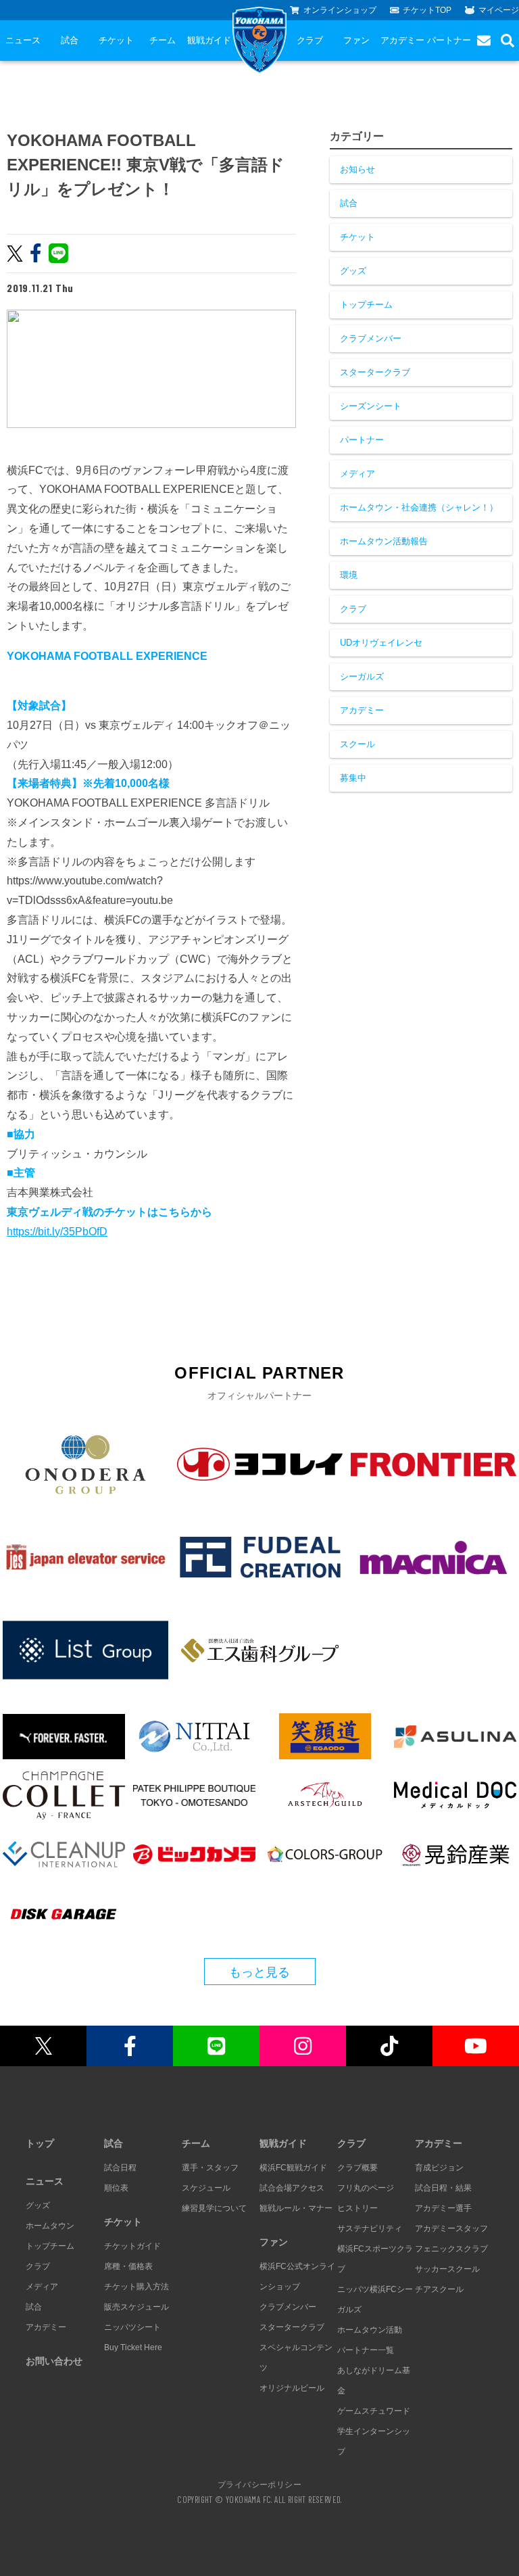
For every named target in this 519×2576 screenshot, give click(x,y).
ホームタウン (50, 2226)
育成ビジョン (439, 2168)
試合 (70, 40)
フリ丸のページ (366, 2188)
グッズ (353, 271)
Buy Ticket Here (133, 2347)
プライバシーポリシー (259, 2484)
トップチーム (366, 305)
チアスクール (439, 2289)
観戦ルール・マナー (296, 2208)
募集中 (353, 778)
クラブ (310, 40)
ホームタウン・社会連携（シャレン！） (419, 507)
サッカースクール (447, 2269)
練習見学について (214, 2208)
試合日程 (120, 2168)
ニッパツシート (132, 2327)
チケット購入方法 (137, 2287)
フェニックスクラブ (451, 2249)
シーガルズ (362, 676)
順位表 (116, 2188)
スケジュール (206, 2188)
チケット (116, 40)
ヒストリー (357, 2208)
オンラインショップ (340, 10)
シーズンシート (371, 406)
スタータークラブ (375, 372)
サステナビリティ (370, 2228)
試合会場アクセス (292, 2188)
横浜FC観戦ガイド (293, 2168)
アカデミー (402, 40)
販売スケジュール (137, 2307)
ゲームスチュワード (374, 2411)
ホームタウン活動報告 (384, 541)
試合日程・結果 (443, 2188)
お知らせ (357, 169)
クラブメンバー (371, 338)
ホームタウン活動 (370, 2330)
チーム (163, 40)
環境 (349, 575)
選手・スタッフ (210, 2168)
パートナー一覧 (366, 2350)
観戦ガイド (209, 40)
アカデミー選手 (443, 2208)
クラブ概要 (357, 2168)
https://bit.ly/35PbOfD (57, 1232)
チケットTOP (427, 10)
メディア (357, 474)
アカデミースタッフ (451, 2228)
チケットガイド (132, 2246)
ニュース (23, 40)
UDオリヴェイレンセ (381, 643)
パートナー (449, 40)
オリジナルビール (292, 2388)
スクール (357, 744)
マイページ (499, 10)
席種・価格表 (128, 2266)
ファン (356, 40)
